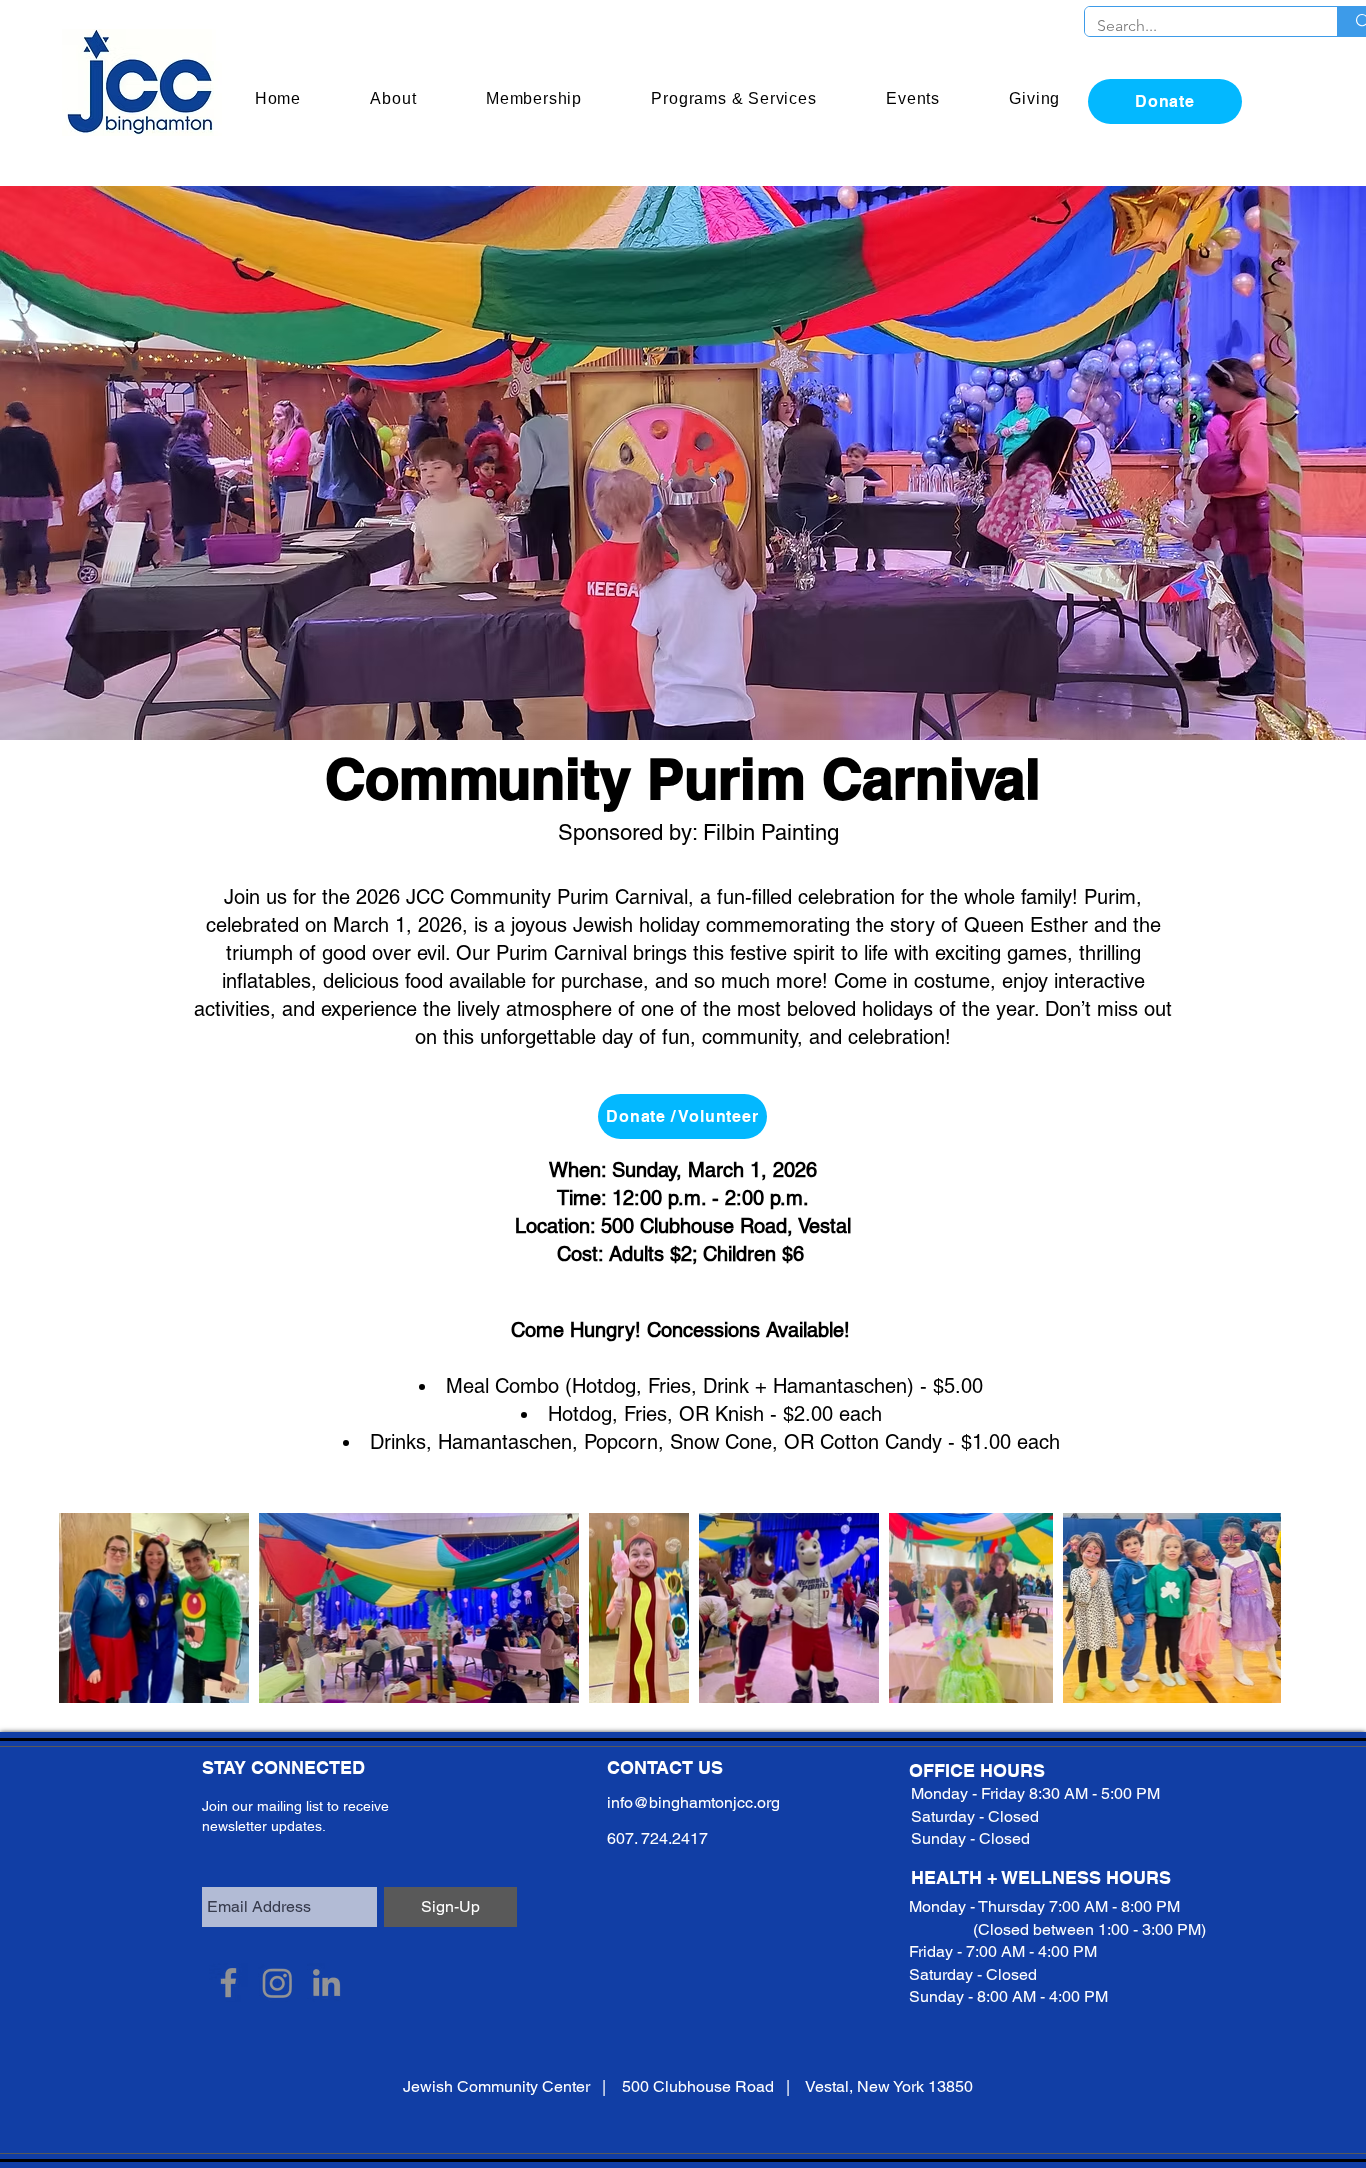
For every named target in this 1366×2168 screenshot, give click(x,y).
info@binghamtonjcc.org (693, 1802)
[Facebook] (228, 1982)
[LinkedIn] (326, 1982)
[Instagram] (277, 1982)
